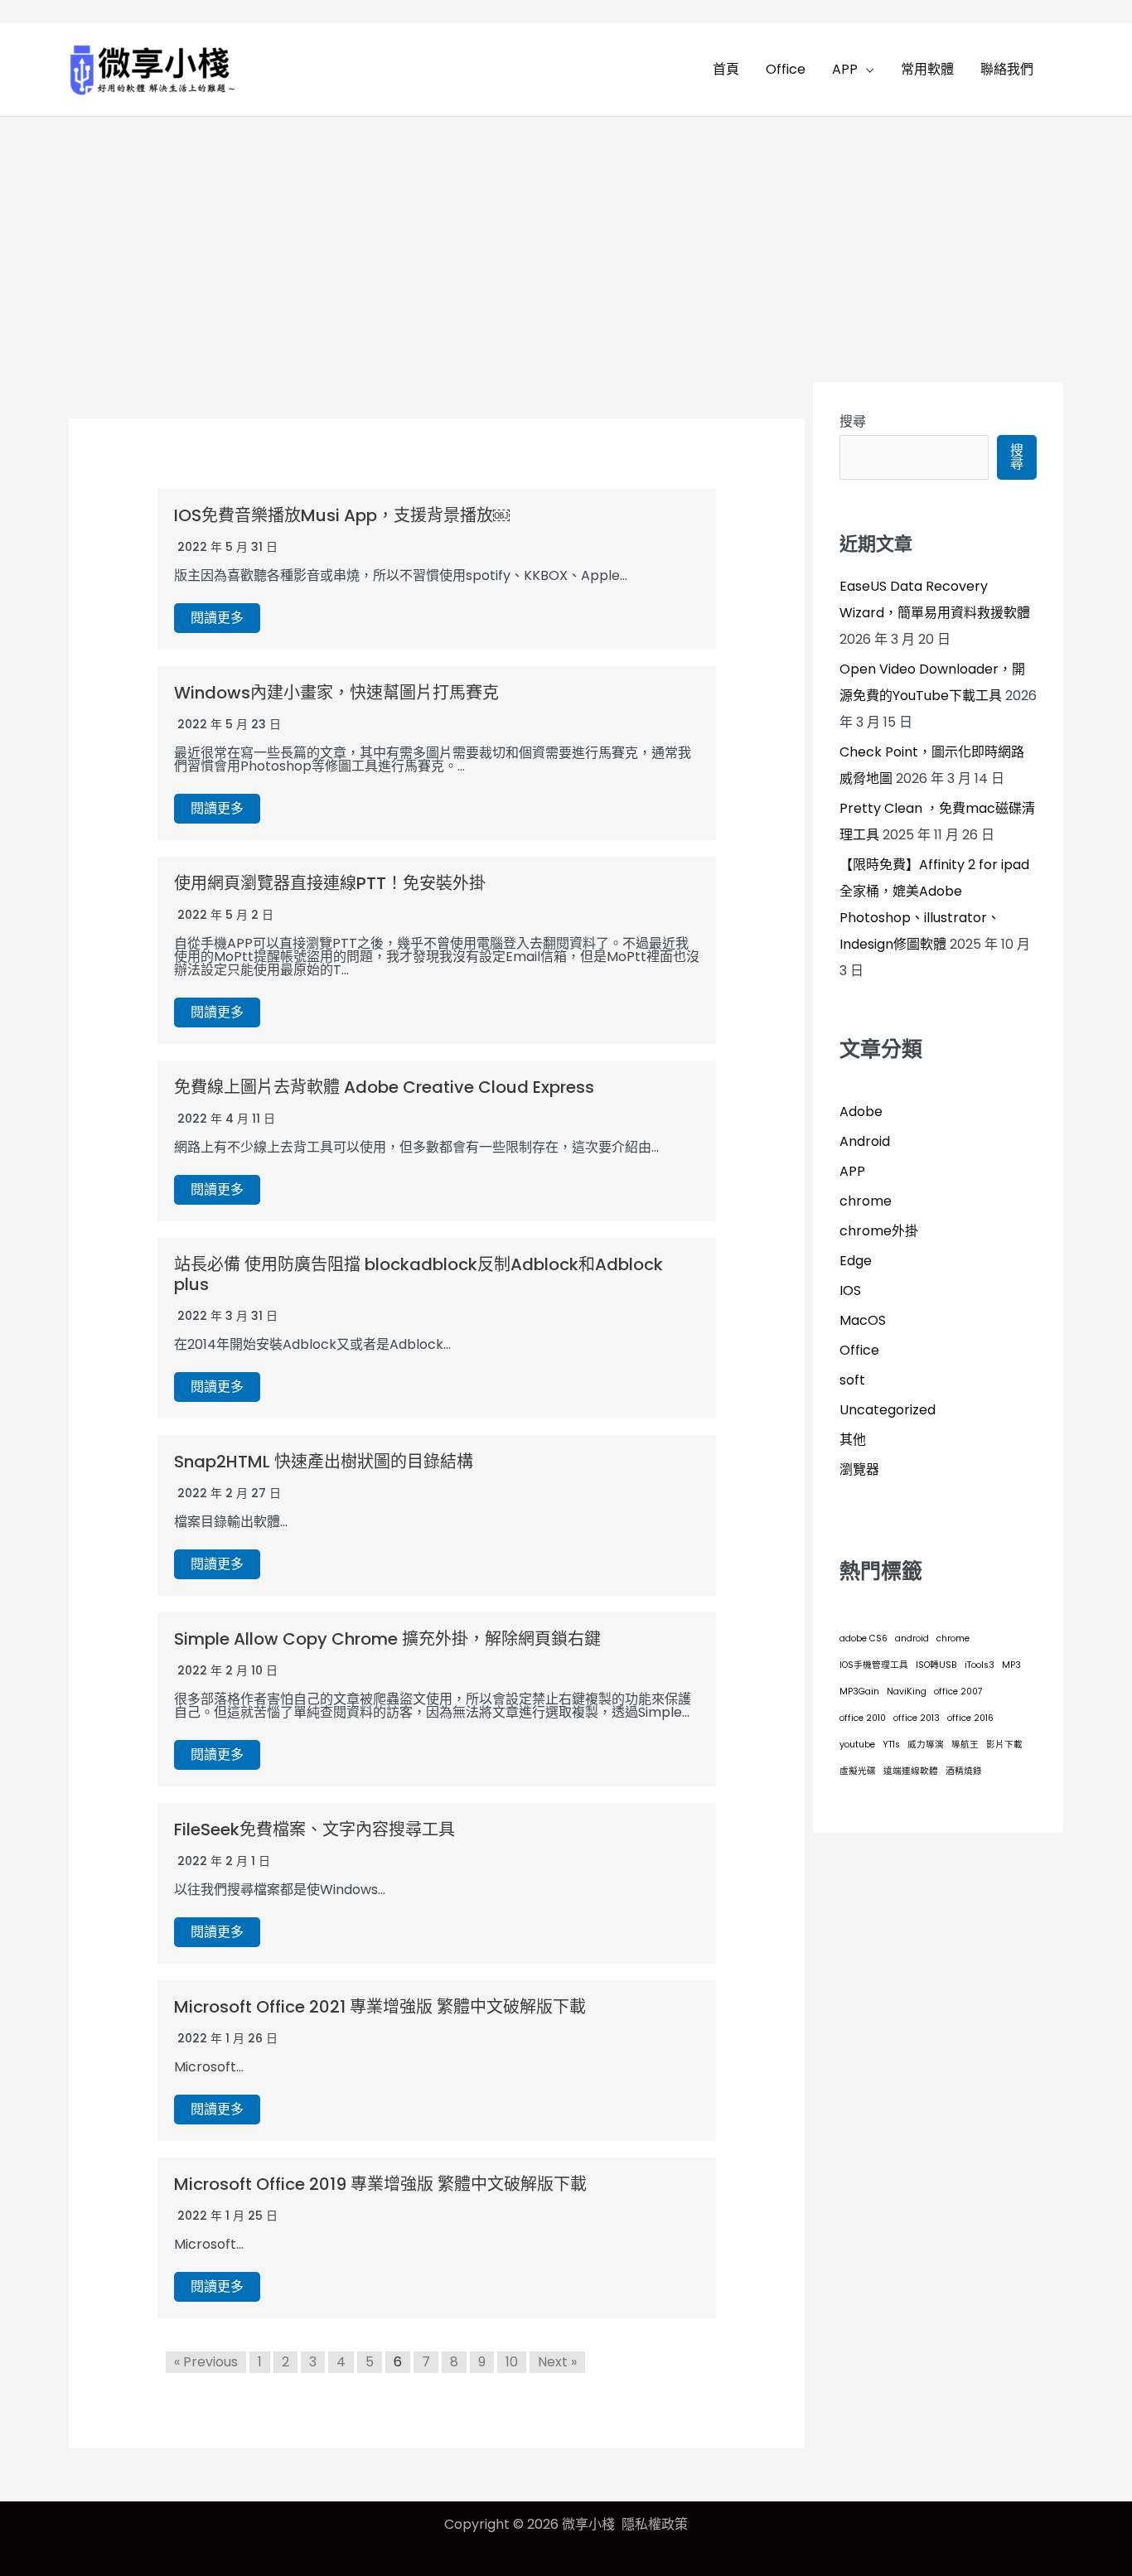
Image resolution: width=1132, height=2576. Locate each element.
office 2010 (863, 1718)
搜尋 (853, 421)
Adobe (861, 1112)
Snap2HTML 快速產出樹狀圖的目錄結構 (324, 1462)
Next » (557, 2362)
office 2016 (970, 1718)
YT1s (891, 1745)
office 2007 (958, 1692)
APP (852, 1171)
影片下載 (1004, 1745)
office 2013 (917, 1718)
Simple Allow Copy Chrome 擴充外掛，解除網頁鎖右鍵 (387, 1639)
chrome (866, 1201)
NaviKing (907, 1692)
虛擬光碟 (858, 1771)
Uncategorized (888, 1410)
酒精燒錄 (964, 1771)
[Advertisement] (566, 241)
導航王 (965, 1745)
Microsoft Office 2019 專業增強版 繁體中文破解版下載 (380, 2184)
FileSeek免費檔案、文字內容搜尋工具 (314, 1829)
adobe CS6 (864, 1638)
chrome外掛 (879, 1231)
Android (865, 1141)
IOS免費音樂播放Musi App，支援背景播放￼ (342, 515)
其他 (853, 1440)
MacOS (863, 1320)
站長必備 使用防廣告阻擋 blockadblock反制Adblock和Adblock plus (418, 1274)
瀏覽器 (859, 1469)
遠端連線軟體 (911, 1771)
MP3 (1011, 1665)
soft (852, 1380)
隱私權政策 (655, 2524)
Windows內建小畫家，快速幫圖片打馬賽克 (336, 693)
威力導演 (926, 1745)
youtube (857, 1745)
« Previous (206, 2362)
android (912, 1638)
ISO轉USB (936, 1665)
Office (859, 1350)
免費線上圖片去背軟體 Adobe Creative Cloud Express (384, 1087)
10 (512, 2362)
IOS (850, 1290)
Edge (856, 1261)
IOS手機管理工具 (874, 1665)
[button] (866, 70)
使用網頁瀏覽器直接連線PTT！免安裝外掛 (330, 883)
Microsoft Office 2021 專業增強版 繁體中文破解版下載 (380, 2007)
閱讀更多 (217, 618)
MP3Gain (859, 1692)
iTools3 (980, 1665)
